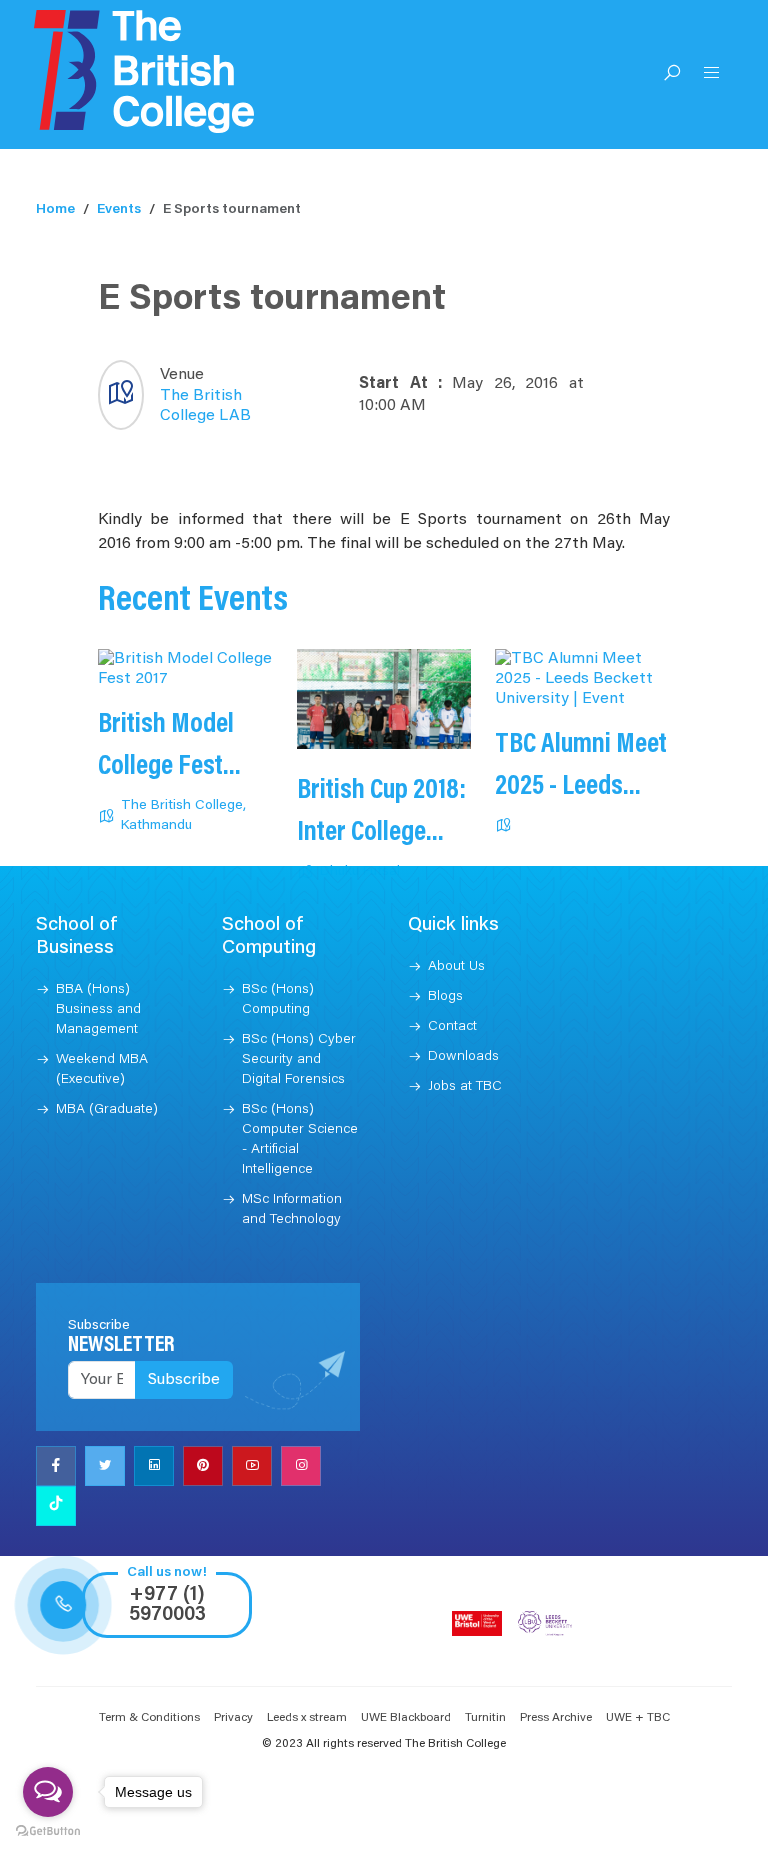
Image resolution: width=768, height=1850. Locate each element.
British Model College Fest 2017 (166, 767)
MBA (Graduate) (107, 1110)
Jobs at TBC (465, 1087)
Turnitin (485, 1718)
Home (55, 210)
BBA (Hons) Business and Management (98, 1010)
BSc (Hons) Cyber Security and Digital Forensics (299, 1060)
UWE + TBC (638, 1718)
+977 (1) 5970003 (167, 1605)
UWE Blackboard (406, 1718)
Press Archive (556, 1718)
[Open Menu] (712, 75)
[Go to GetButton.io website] (48, 1830)
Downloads (463, 1057)
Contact (452, 1027)
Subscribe (184, 1380)
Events (119, 210)
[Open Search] (672, 75)
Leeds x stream (307, 1718)
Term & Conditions (149, 1718)
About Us (456, 967)
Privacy (233, 1718)
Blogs (445, 997)
